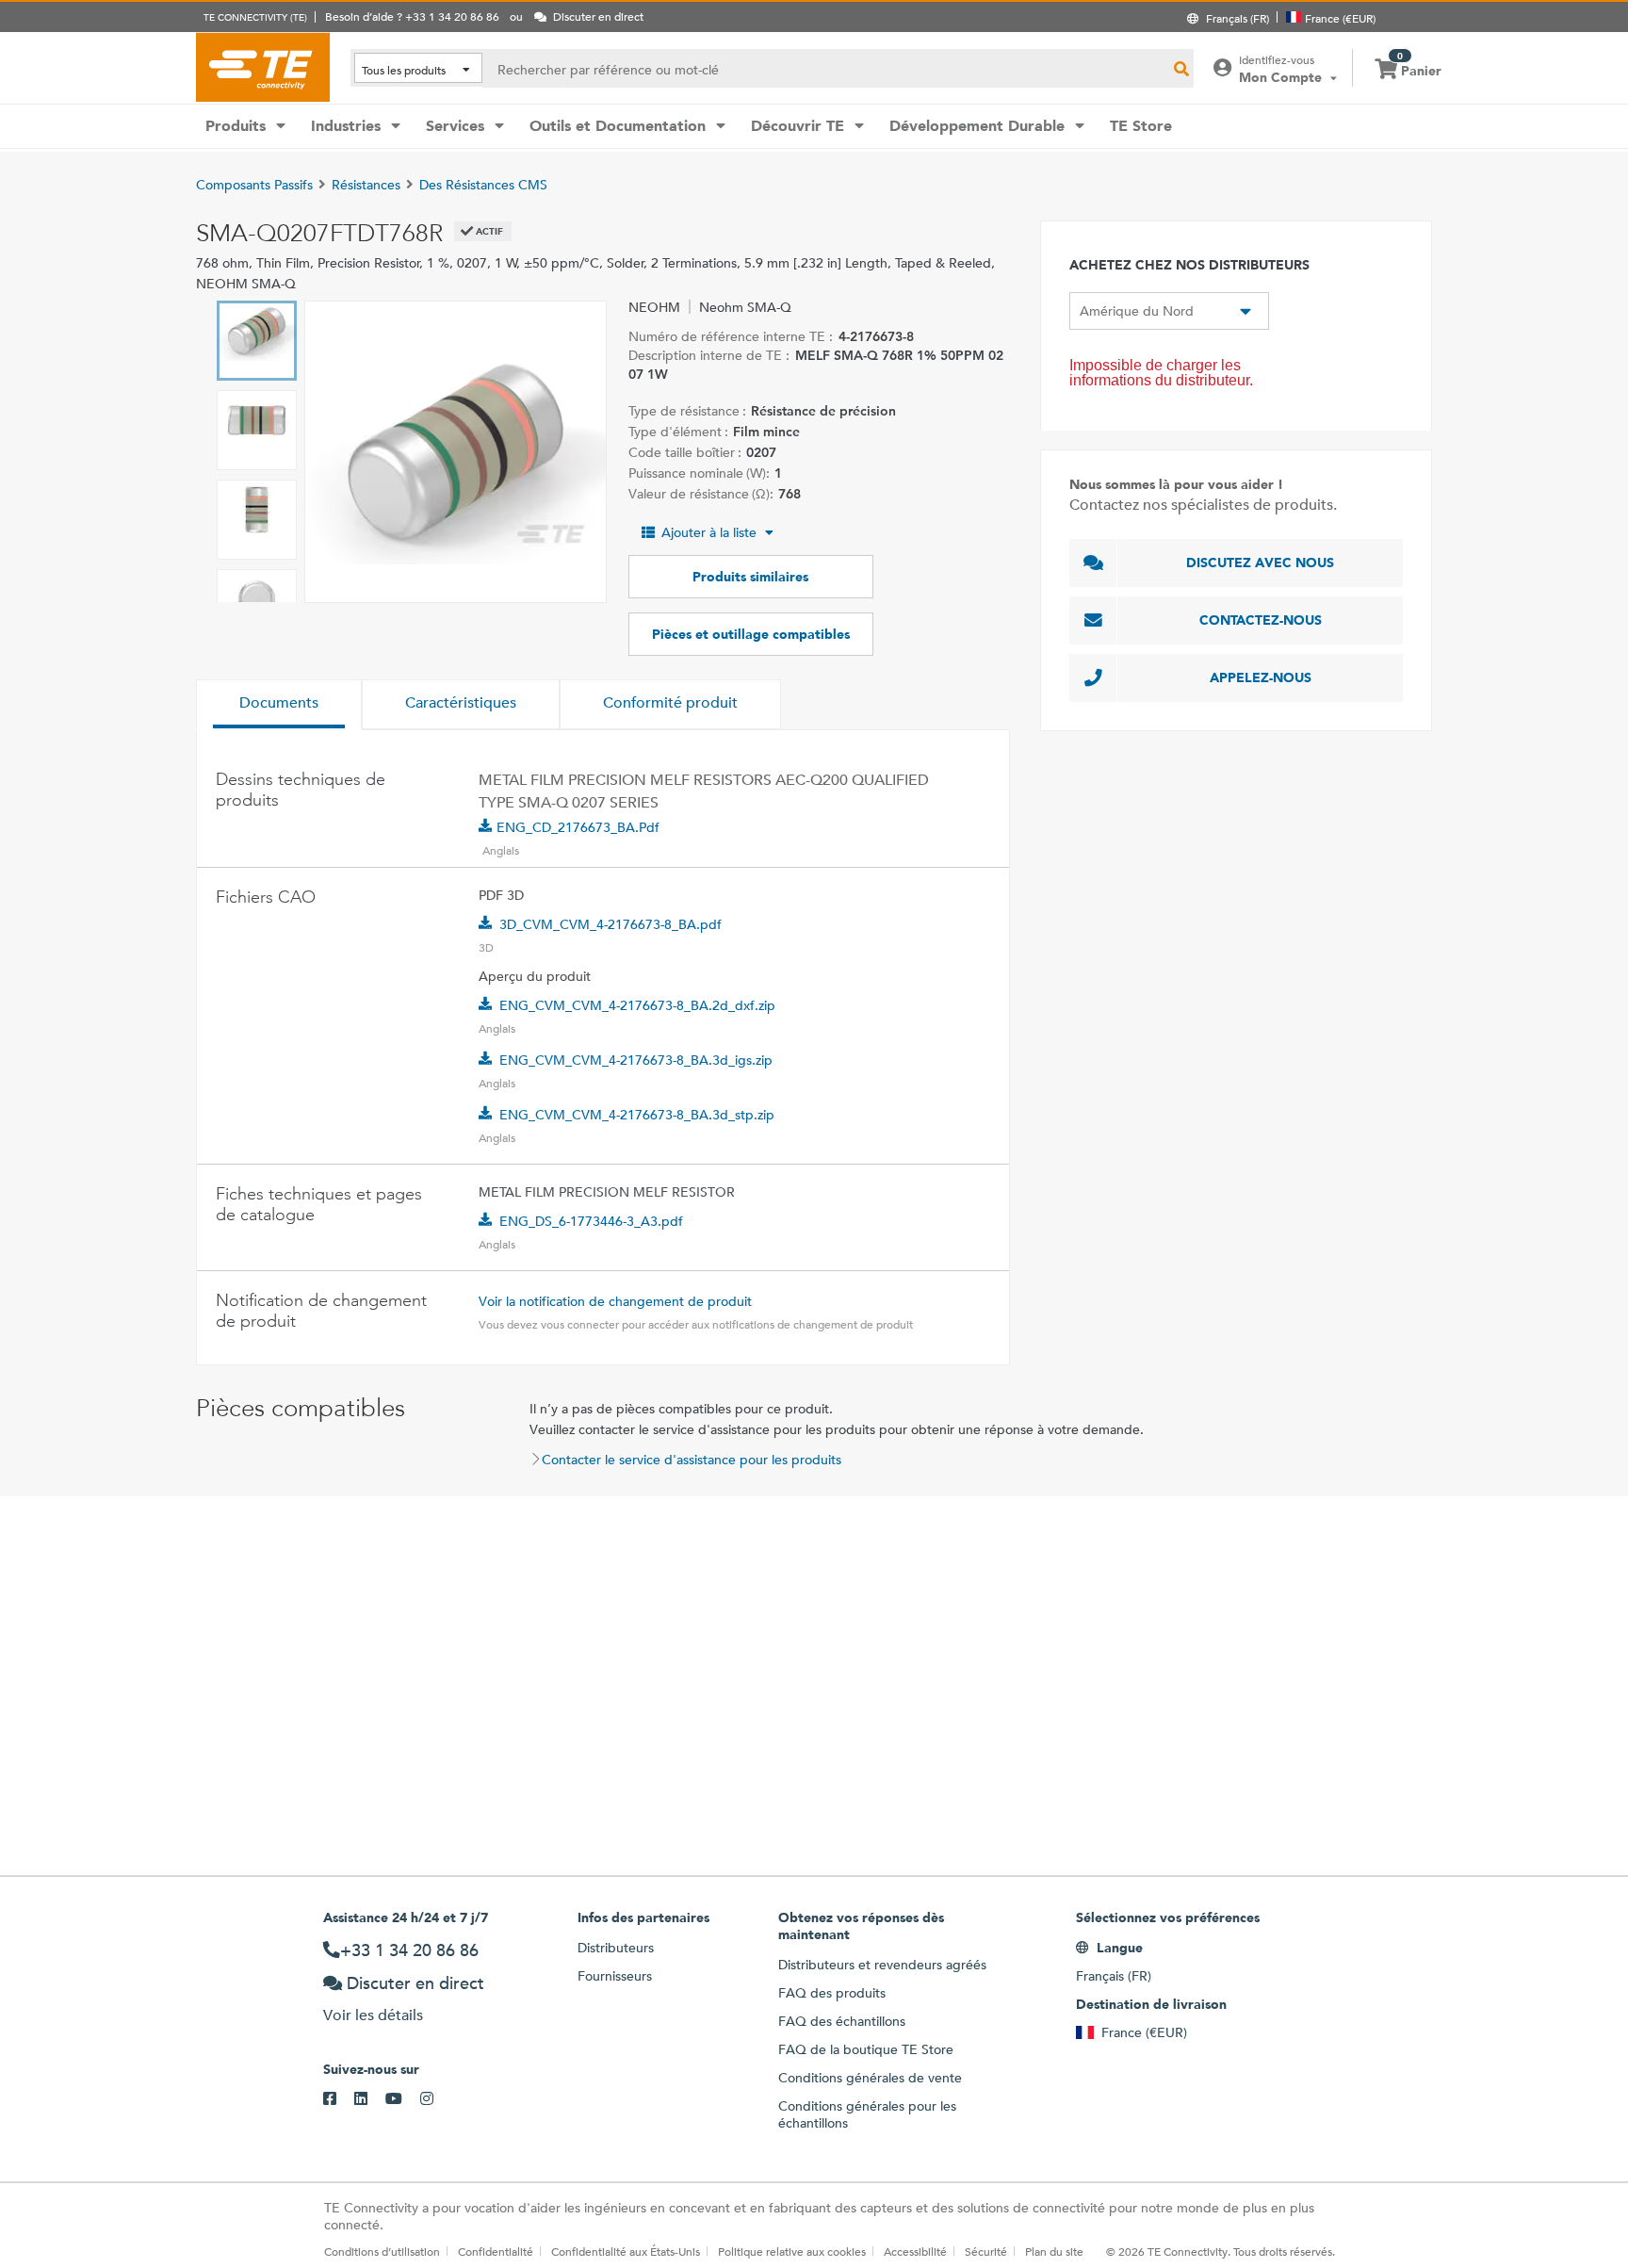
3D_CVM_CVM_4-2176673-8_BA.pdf (610, 924)
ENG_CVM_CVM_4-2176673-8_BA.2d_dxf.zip (637, 1005)
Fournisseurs (615, 1976)
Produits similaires (750, 577)
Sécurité (986, 2251)
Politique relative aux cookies (792, 2251)
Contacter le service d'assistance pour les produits (692, 1460)
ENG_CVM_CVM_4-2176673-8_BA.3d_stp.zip (637, 1115)
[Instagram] (436, 2099)
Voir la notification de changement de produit (615, 1301)
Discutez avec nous (1260, 563)
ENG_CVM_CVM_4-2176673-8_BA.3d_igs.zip (636, 1060)
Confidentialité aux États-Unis (626, 2251)
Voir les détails (373, 2015)
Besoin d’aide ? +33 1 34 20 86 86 (412, 16)
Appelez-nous (1261, 677)
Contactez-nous (1261, 620)
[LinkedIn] (370, 2099)
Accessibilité (915, 2251)
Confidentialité (496, 2251)
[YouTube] (403, 2099)
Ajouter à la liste (709, 532)
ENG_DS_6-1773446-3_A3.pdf (591, 1221)
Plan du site (1054, 2251)
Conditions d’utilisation (382, 2251)
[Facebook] (339, 2099)
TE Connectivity (263, 67)
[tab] (279, 705)
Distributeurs (616, 1948)
